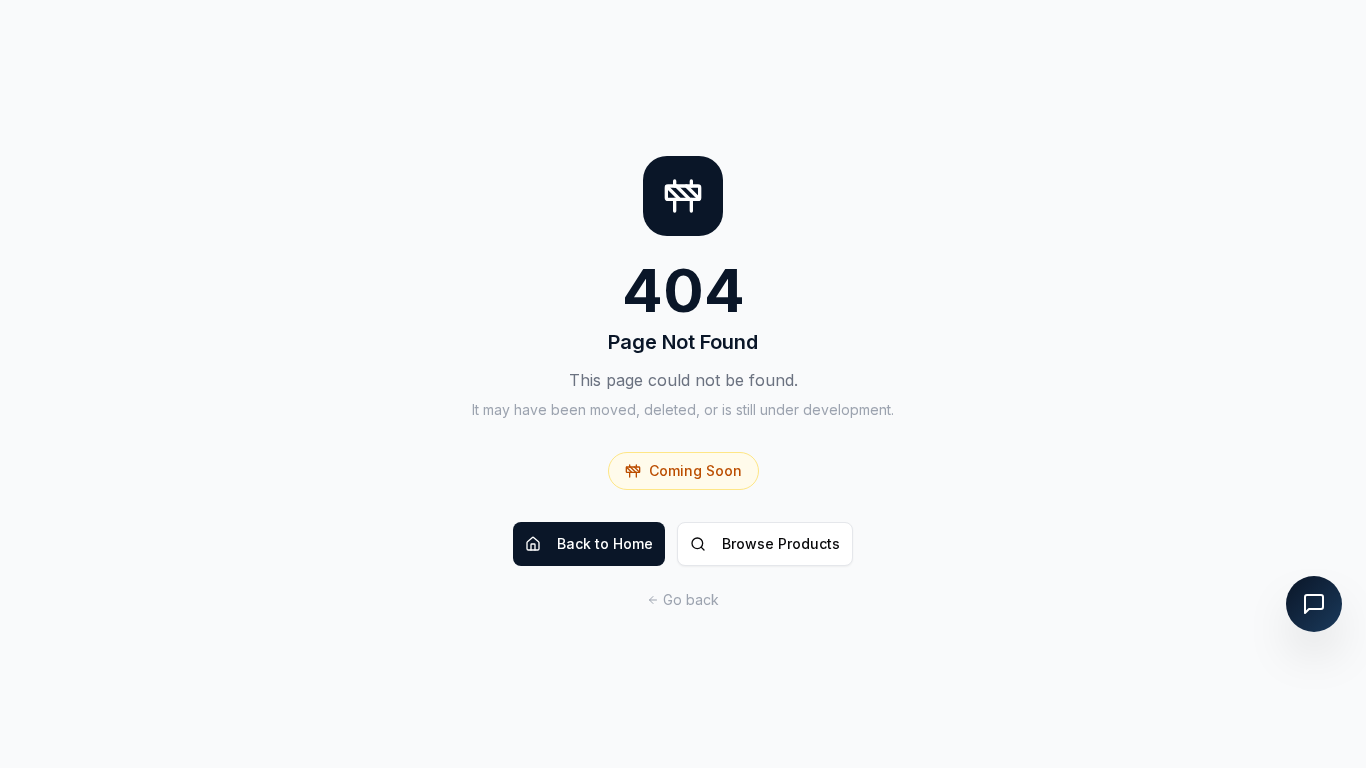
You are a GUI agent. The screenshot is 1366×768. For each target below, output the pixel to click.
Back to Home (605, 543)
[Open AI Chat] (1314, 604)
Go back (691, 599)
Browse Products (781, 543)
